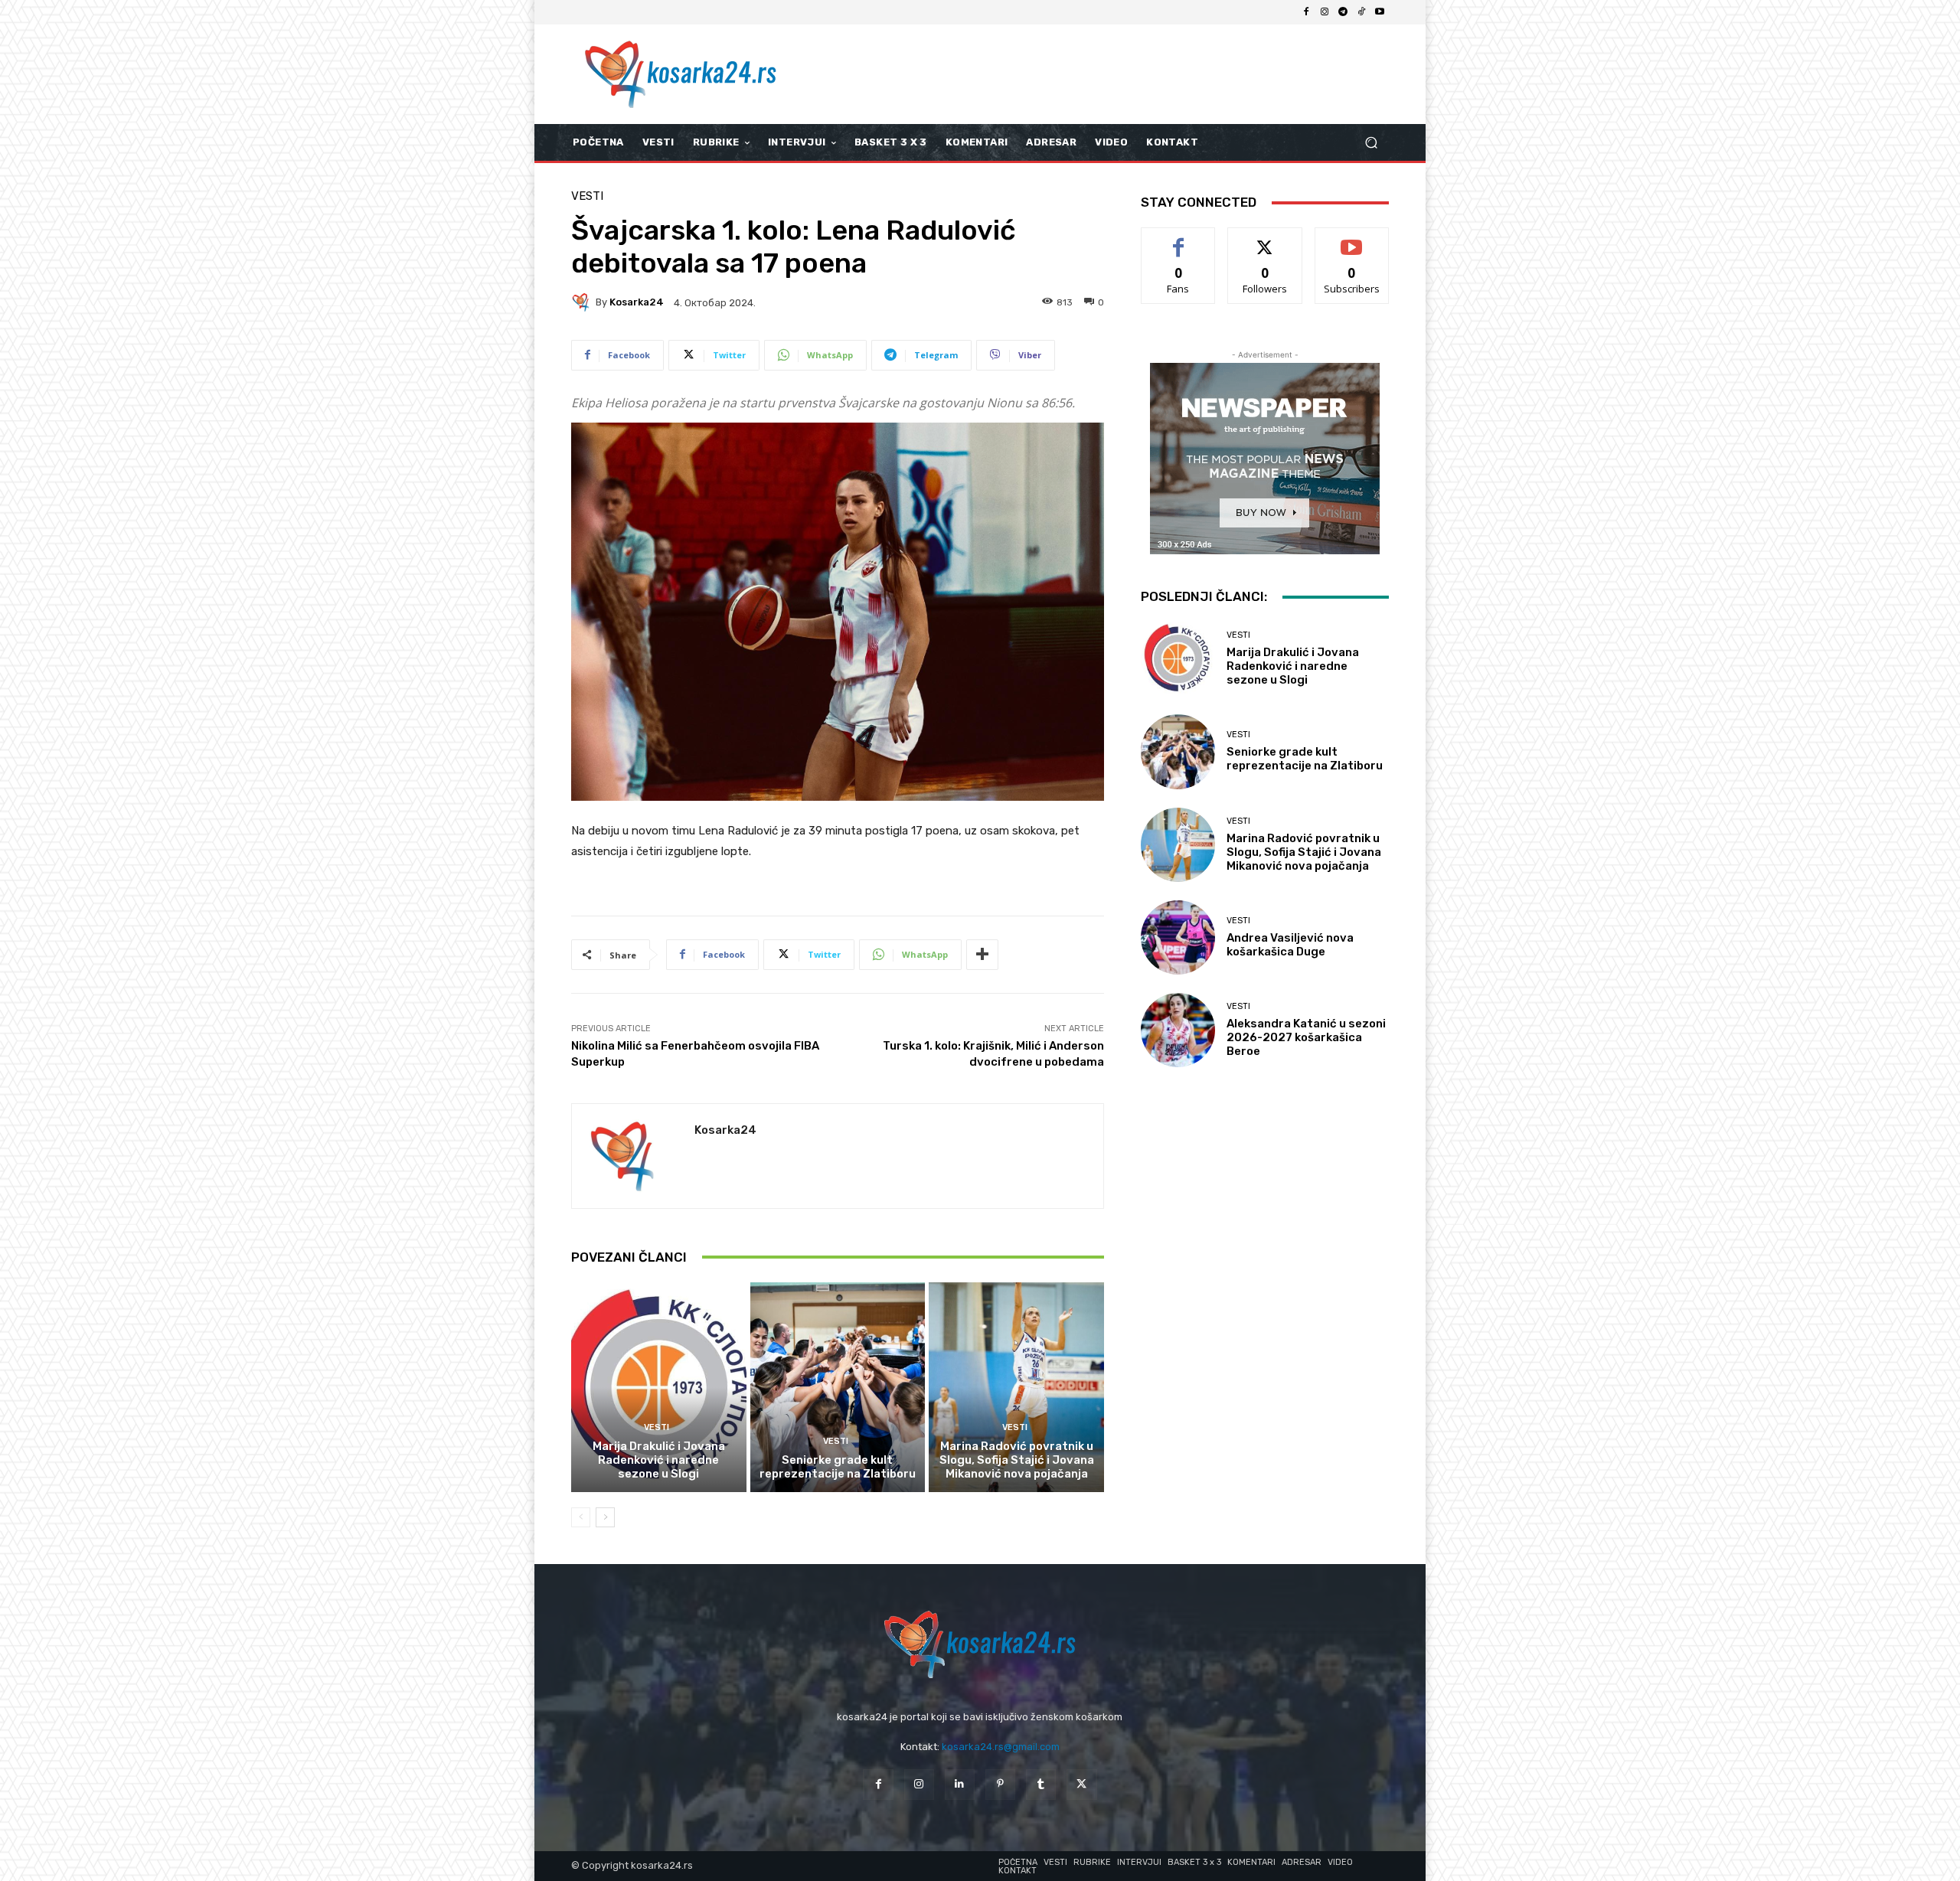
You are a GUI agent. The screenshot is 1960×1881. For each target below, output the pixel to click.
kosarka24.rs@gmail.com (1001, 1747)
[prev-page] (581, 1517)
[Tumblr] (1041, 1784)
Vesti (587, 196)
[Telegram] (1343, 12)
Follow (1265, 239)
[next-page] (605, 1517)
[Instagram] (1325, 12)
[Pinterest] (1000, 1784)
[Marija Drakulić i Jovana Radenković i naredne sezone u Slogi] (659, 1387)
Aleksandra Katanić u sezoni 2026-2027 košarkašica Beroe (1306, 1037)
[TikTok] (1361, 12)
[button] (1371, 143)
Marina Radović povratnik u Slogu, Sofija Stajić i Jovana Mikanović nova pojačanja (1017, 1460)
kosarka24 (637, 302)
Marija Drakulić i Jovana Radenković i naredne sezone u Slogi (659, 1460)
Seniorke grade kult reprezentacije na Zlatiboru (838, 1467)
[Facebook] (1306, 12)
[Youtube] (1380, 12)
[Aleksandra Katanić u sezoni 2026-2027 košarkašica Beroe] (1178, 1030)
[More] (982, 955)
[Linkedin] (960, 1784)
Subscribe (1352, 239)
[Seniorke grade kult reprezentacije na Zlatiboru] (838, 1387)
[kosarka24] (583, 302)
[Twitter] (1081, 1784)
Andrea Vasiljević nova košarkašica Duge (1290, 945)
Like (1179, 239)
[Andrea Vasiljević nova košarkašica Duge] (1178, 937)
